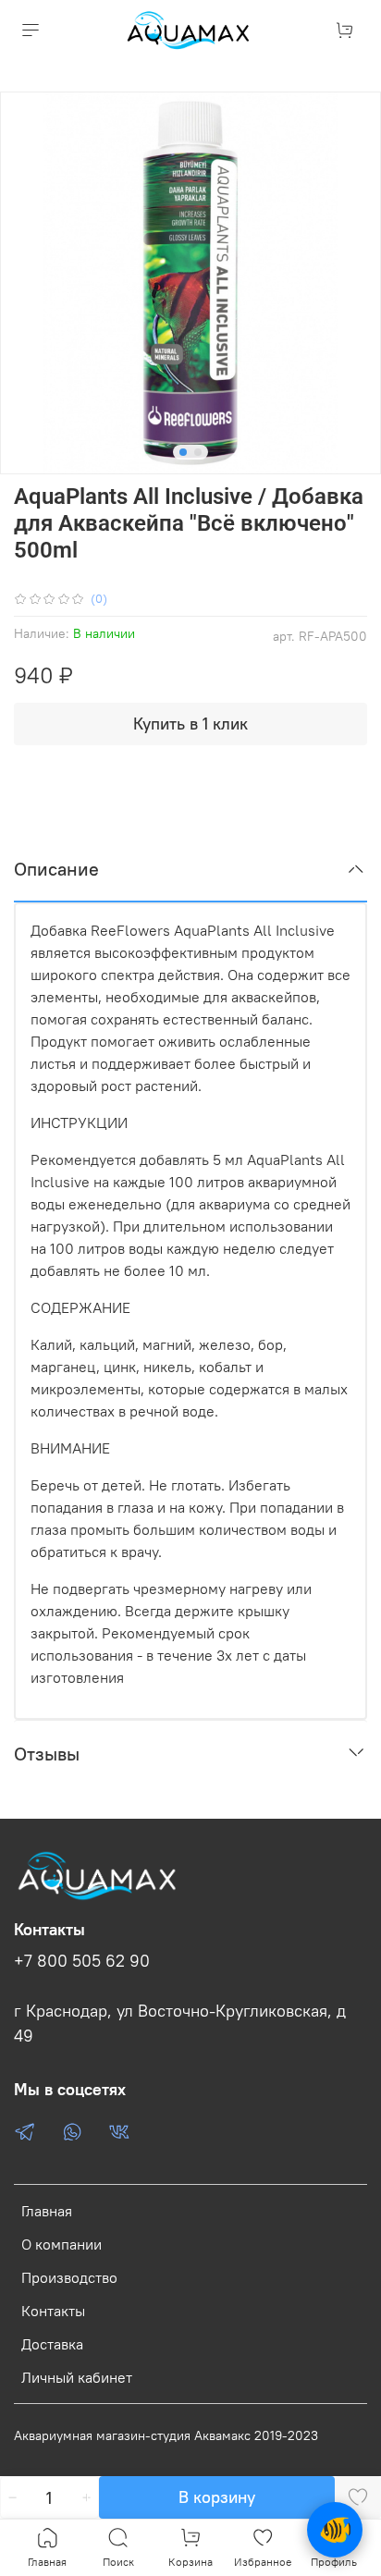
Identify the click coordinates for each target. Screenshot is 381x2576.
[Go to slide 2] (198, 452)
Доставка (52, 2344)
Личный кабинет (77, 2377)
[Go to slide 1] (183, 452)
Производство (69, 2277)
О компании (61, 2244)
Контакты (53, 2311)
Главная (47, 2211)
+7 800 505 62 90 (82, 1961)
